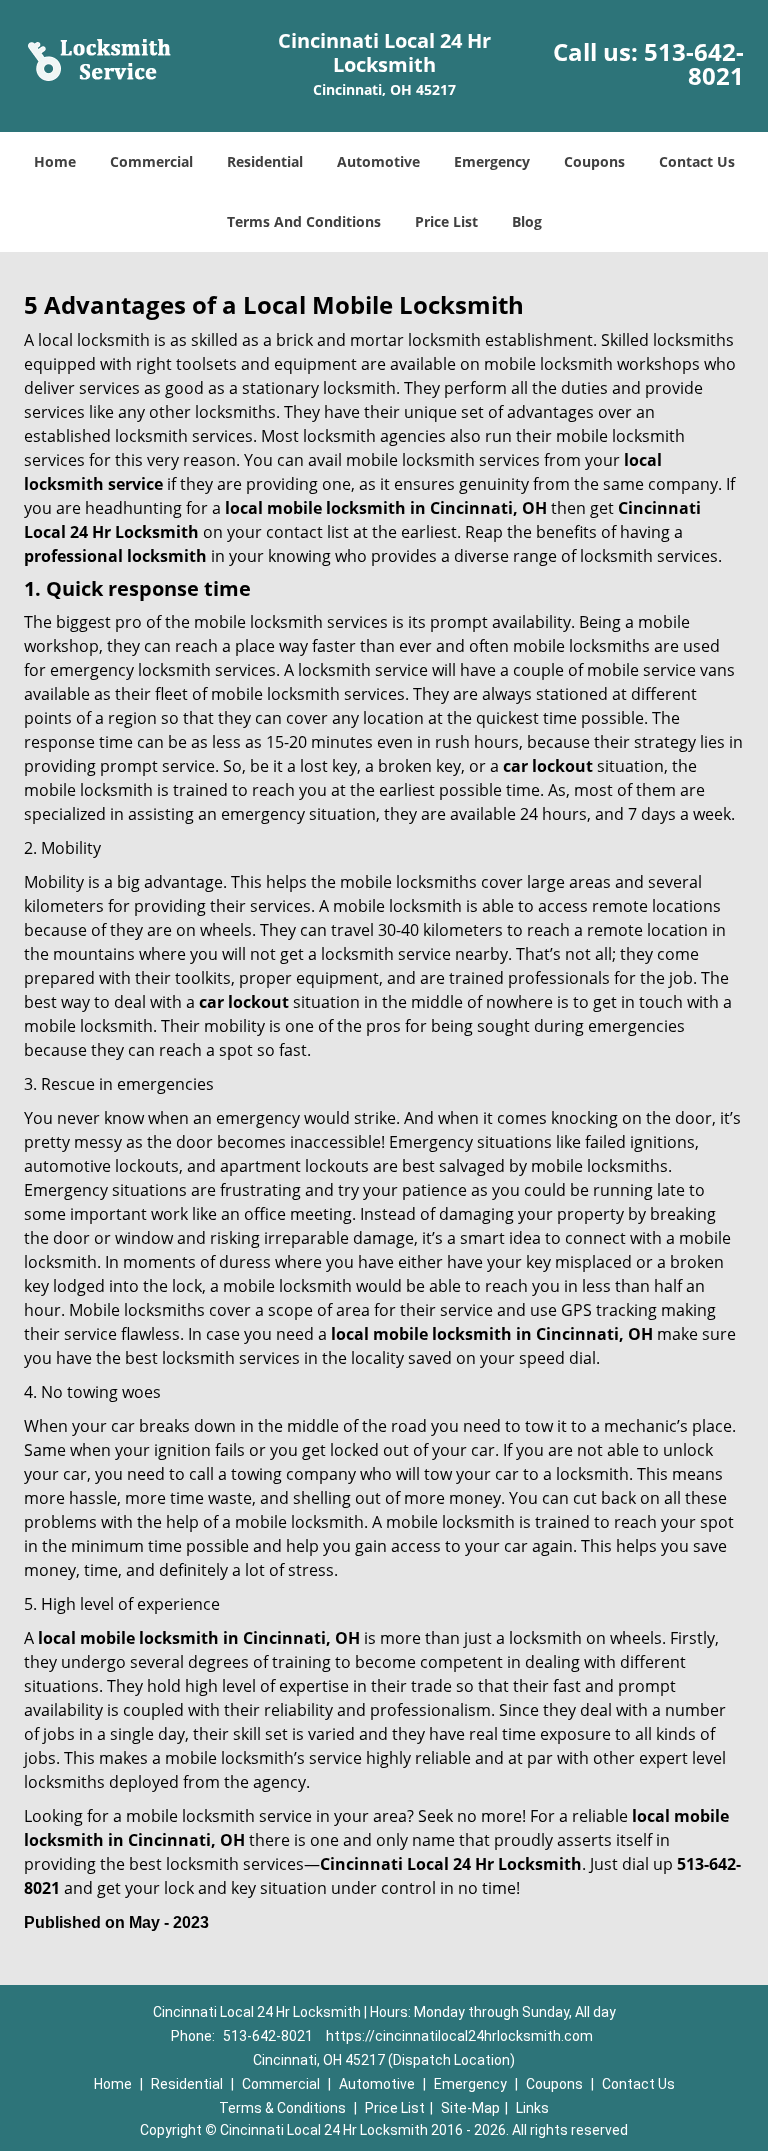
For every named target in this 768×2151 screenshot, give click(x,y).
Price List (446, 221)
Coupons (594, 161)
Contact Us (697, 161)
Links (532, 2108)
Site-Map (470, 2108)
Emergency (492, 161)
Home (55, 161)
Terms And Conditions (304, 221)
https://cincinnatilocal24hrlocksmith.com (459, 2036)
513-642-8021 (694, 63)
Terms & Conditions (282, 2108)
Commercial (151, 161)
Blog (527, 221)
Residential (265, 161)
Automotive (378, 161)
